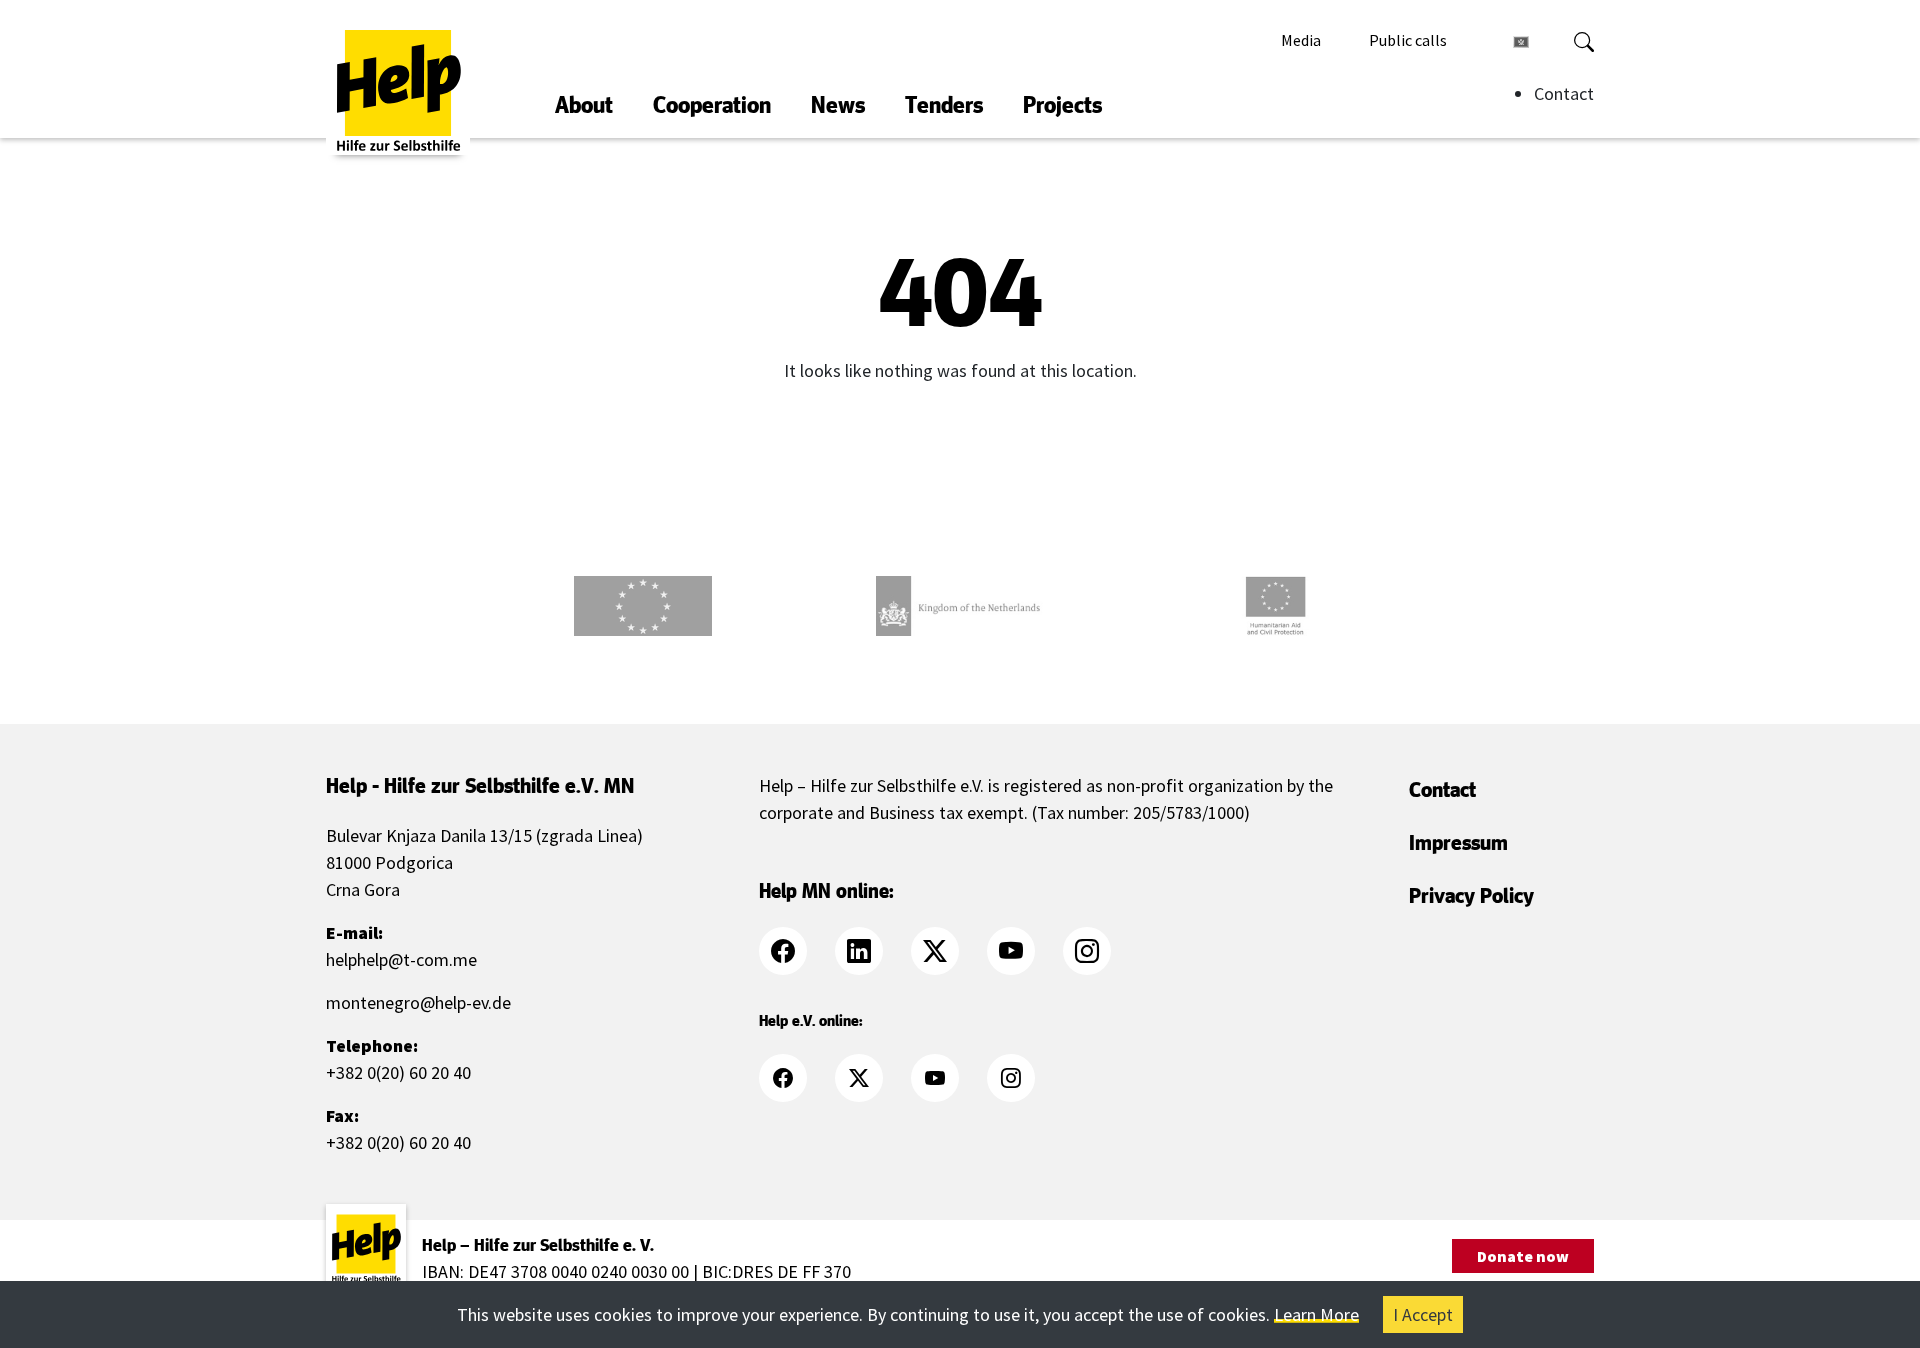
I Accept (1423, 1314)
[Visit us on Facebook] (795, 951)
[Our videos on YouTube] (1023, 951)
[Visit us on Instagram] (1099, 951)
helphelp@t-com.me (401, 959)
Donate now (1523, 1256)
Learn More (1316, 1314)
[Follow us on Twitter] (947, 951)
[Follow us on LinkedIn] (871, 951)
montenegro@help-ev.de (418, 1002)
